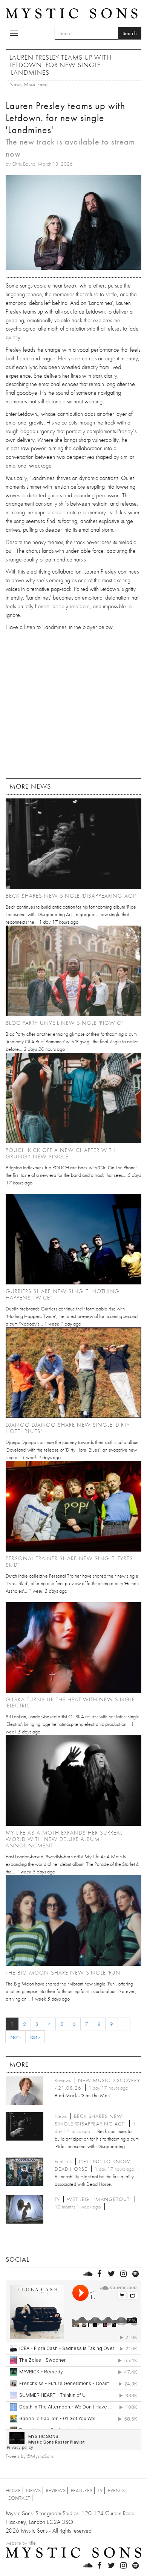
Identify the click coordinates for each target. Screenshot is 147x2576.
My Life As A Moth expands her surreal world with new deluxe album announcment (64, 1839)
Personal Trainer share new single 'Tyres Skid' (69, 1562)
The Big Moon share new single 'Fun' (64, 1973)
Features (82, 2490)
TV (100, 2490)
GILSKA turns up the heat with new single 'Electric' (70, 1703)
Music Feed (36, 84)
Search (130, 33)
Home (13, 2490)
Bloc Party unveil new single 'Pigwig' (64, 1023)
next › (15, 2037)
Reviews (56, 2490)
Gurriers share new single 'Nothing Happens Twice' (63, 1294)
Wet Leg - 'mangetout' (99, 2199)
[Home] (72, 13)
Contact (19, 2498)
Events (116, 2490)
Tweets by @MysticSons (30, 2456)
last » (35, 2037)
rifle (32, 2543)
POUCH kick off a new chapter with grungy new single (61, 1153)
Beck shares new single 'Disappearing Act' (71, 896)
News (15, 84)
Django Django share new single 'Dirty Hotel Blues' (68, 1428)
